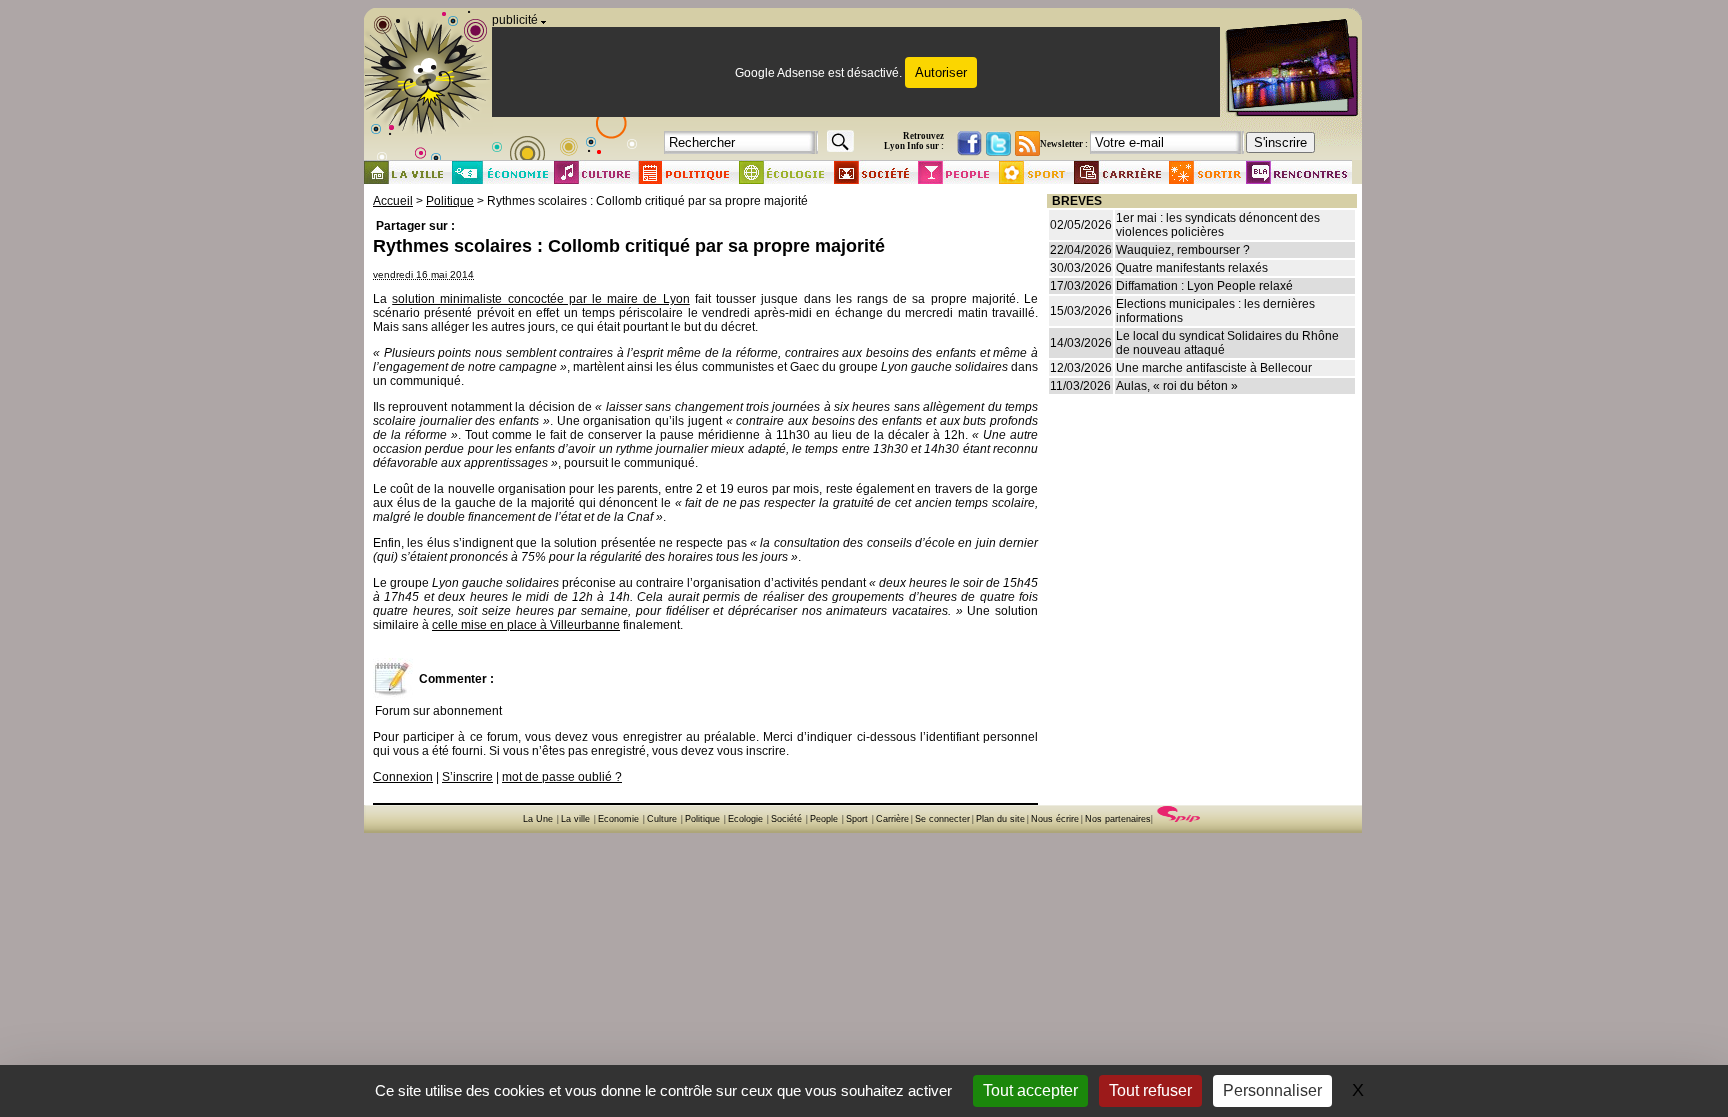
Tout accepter (1030, 1090)
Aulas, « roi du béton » (1177, 386)
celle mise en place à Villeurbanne (526, 625)
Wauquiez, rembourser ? (1183, 250)
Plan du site (1000, 819)
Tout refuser (1150, 1090)
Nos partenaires (1118, 819)
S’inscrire (467, 777)
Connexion (403, 777)
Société (786, 819)
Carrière (892, 819)
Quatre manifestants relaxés (1192, 268)
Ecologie (745, 819)
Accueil (393, 201)
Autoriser (941, 72)
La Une (538, 819)
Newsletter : (1064, 144)
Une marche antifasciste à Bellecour (1214, 368)
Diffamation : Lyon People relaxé (1204, 286)
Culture (662, 819)
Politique (450, 201)
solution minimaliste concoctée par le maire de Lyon (540, 299)
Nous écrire (1055, 819)
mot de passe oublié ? (562, 777)
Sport (857, 819)
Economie (618, 819)
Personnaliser (1272, 1090)
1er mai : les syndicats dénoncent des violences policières (1218, 225)
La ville (575, 819)
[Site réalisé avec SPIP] (1179, 819)
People (824, 819)
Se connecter (942, 819)
